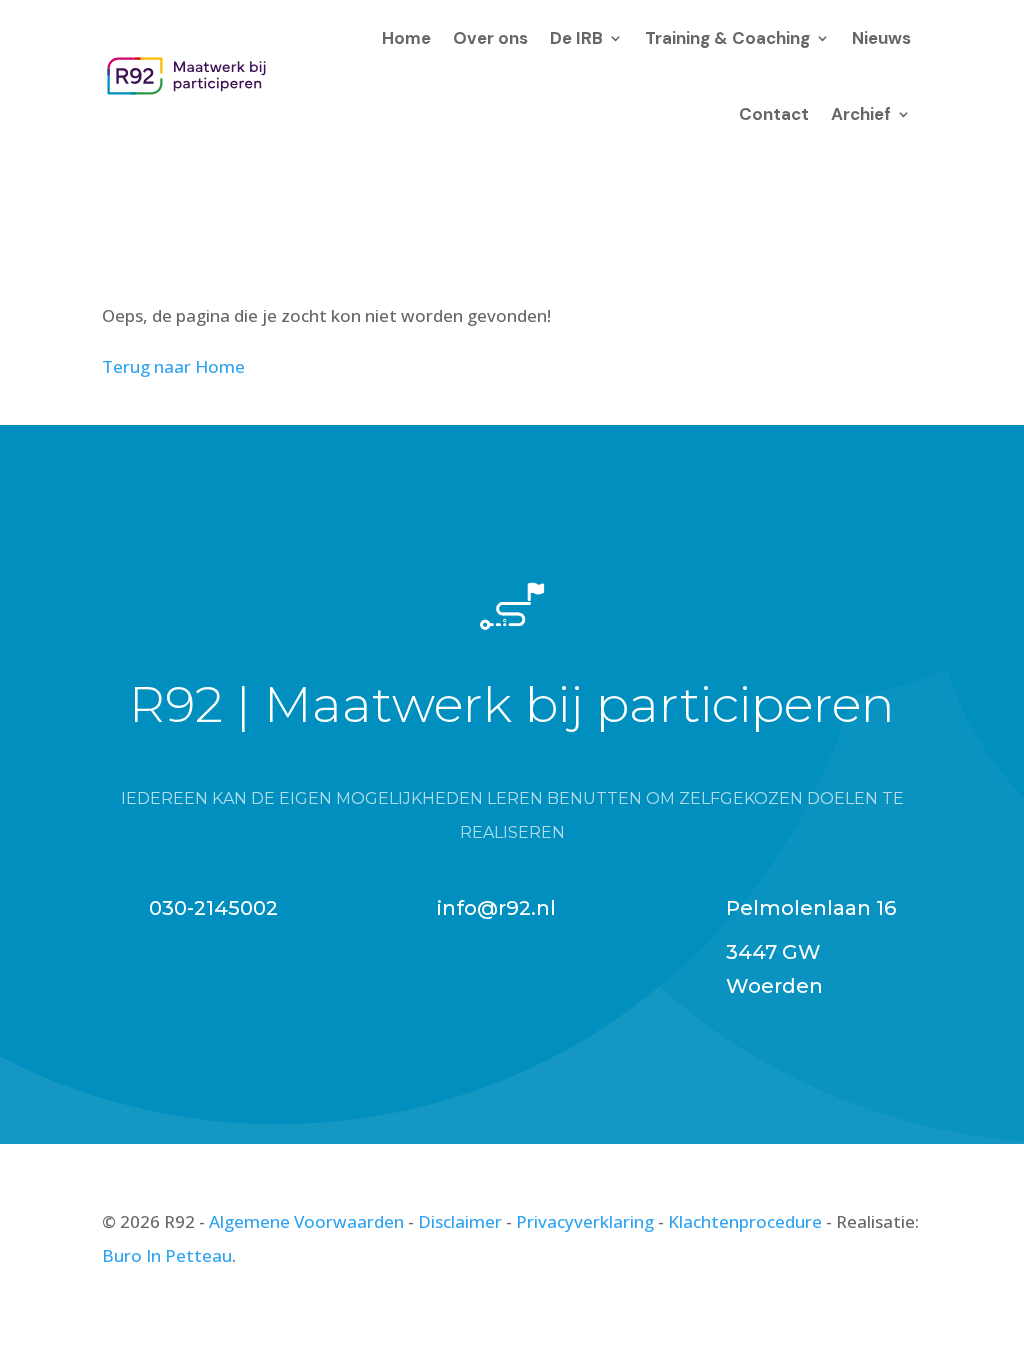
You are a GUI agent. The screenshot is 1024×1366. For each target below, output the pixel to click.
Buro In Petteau (167, 1255)
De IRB (576, 38)
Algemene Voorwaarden (306, 1221)
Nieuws (881, 38)
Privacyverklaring (585, 1221)
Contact (774, 114)
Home (406, 38)
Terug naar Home (173, 366)
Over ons (490, 38)
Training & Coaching (727, 38)
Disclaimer (460, 1221)
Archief (861, 114)
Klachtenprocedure (745, 1221)
